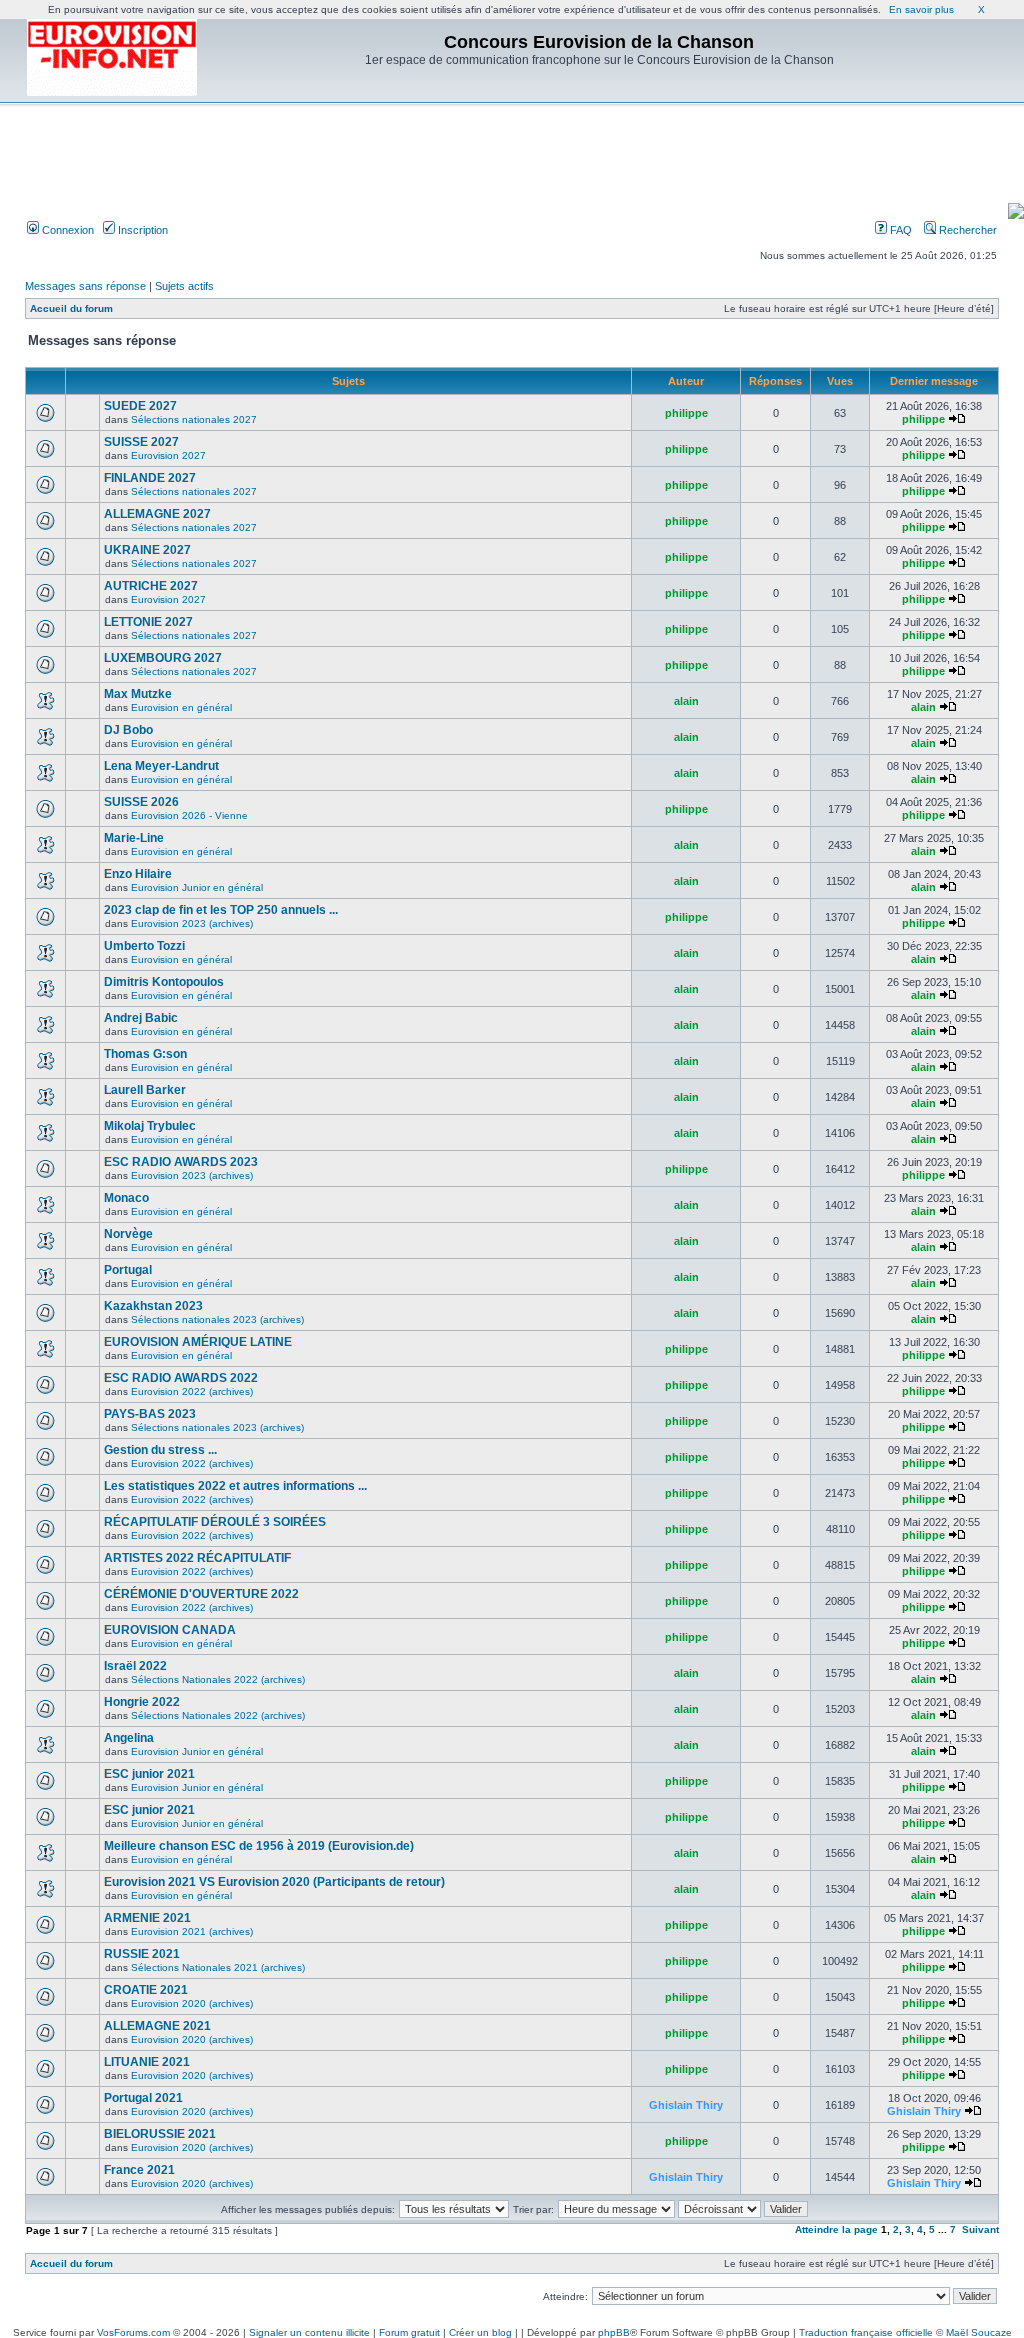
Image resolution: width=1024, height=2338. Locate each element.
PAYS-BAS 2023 (150, 1414)
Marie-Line (134, 838)
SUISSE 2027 (141, 442)
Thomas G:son (145, 1054)
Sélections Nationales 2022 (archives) (218, 1679)
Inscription (141, 230)
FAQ (899, 230)
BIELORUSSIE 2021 (160, 2134)
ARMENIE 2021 (147, 1918)
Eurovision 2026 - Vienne (189, 815)
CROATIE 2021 (146, 1990)
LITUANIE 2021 (147, 2062)
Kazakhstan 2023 (153, 1306)
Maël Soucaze (979, 2332)
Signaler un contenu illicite (309, 2332)
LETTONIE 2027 (148, 622)
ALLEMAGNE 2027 (157, 514)
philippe (686, 413)
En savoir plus (921, 9)
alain (686, 701)
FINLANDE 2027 (150, 478)
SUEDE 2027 (140, 406)
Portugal (128, 1270)
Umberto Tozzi (144, 946)
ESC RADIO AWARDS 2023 (181, 1162)
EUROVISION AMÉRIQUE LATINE (198, 1342)
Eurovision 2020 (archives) (192, 2003)
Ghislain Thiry (686, 2105)
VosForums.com (133, 2332)
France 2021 (139, 2170)
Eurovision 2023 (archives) (192, 923)
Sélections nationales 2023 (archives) (217, 1319)
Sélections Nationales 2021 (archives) (218, 1967)
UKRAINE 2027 (147, 550)
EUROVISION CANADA (170, 1630)
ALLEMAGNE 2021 (157, 2026)
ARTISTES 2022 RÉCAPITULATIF (197, 1558)
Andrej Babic (141, 1018)
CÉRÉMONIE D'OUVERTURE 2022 (201, 1594)
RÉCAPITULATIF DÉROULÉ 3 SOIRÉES (215, 1522)
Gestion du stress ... (160, 1450)
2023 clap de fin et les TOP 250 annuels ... (221, 910)
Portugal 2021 (143, 2098)
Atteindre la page (836, 2229)
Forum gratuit (409, 2332)
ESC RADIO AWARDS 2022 (181, 1378)
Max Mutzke (138, 694)
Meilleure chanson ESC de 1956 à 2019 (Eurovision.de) (259, 1846)
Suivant (980, 2229)
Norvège (128, 1234)
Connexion (66, 230)
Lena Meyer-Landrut (161, 766)
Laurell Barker (145, 1090)
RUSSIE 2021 (142, 1954)
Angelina (129, 1738)
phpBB (614, 2332)
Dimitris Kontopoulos (164, 982)
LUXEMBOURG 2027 (163, 658)
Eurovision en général (181, 707)
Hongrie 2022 (142, 1702)
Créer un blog (480, 2332)
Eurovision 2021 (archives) (192, 1931)
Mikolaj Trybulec (150, 1126)
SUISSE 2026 (141, 802)
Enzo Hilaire (138, 874)
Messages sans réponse (85, 286)
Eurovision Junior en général (197, 887)
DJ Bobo (128, 730)
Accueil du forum (71, 308)
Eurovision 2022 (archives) (192, 1391)
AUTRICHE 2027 (151, 586)
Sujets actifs (184, 286)
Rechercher (966, 230)
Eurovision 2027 (168, 455)
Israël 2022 (135, 1666)
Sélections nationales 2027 (194, 419)
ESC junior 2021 (149, 1774)
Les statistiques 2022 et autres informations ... (235, 1486)
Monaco (126, 1198)
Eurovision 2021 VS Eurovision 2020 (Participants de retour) (274, 1882)
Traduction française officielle (866, 2332)
